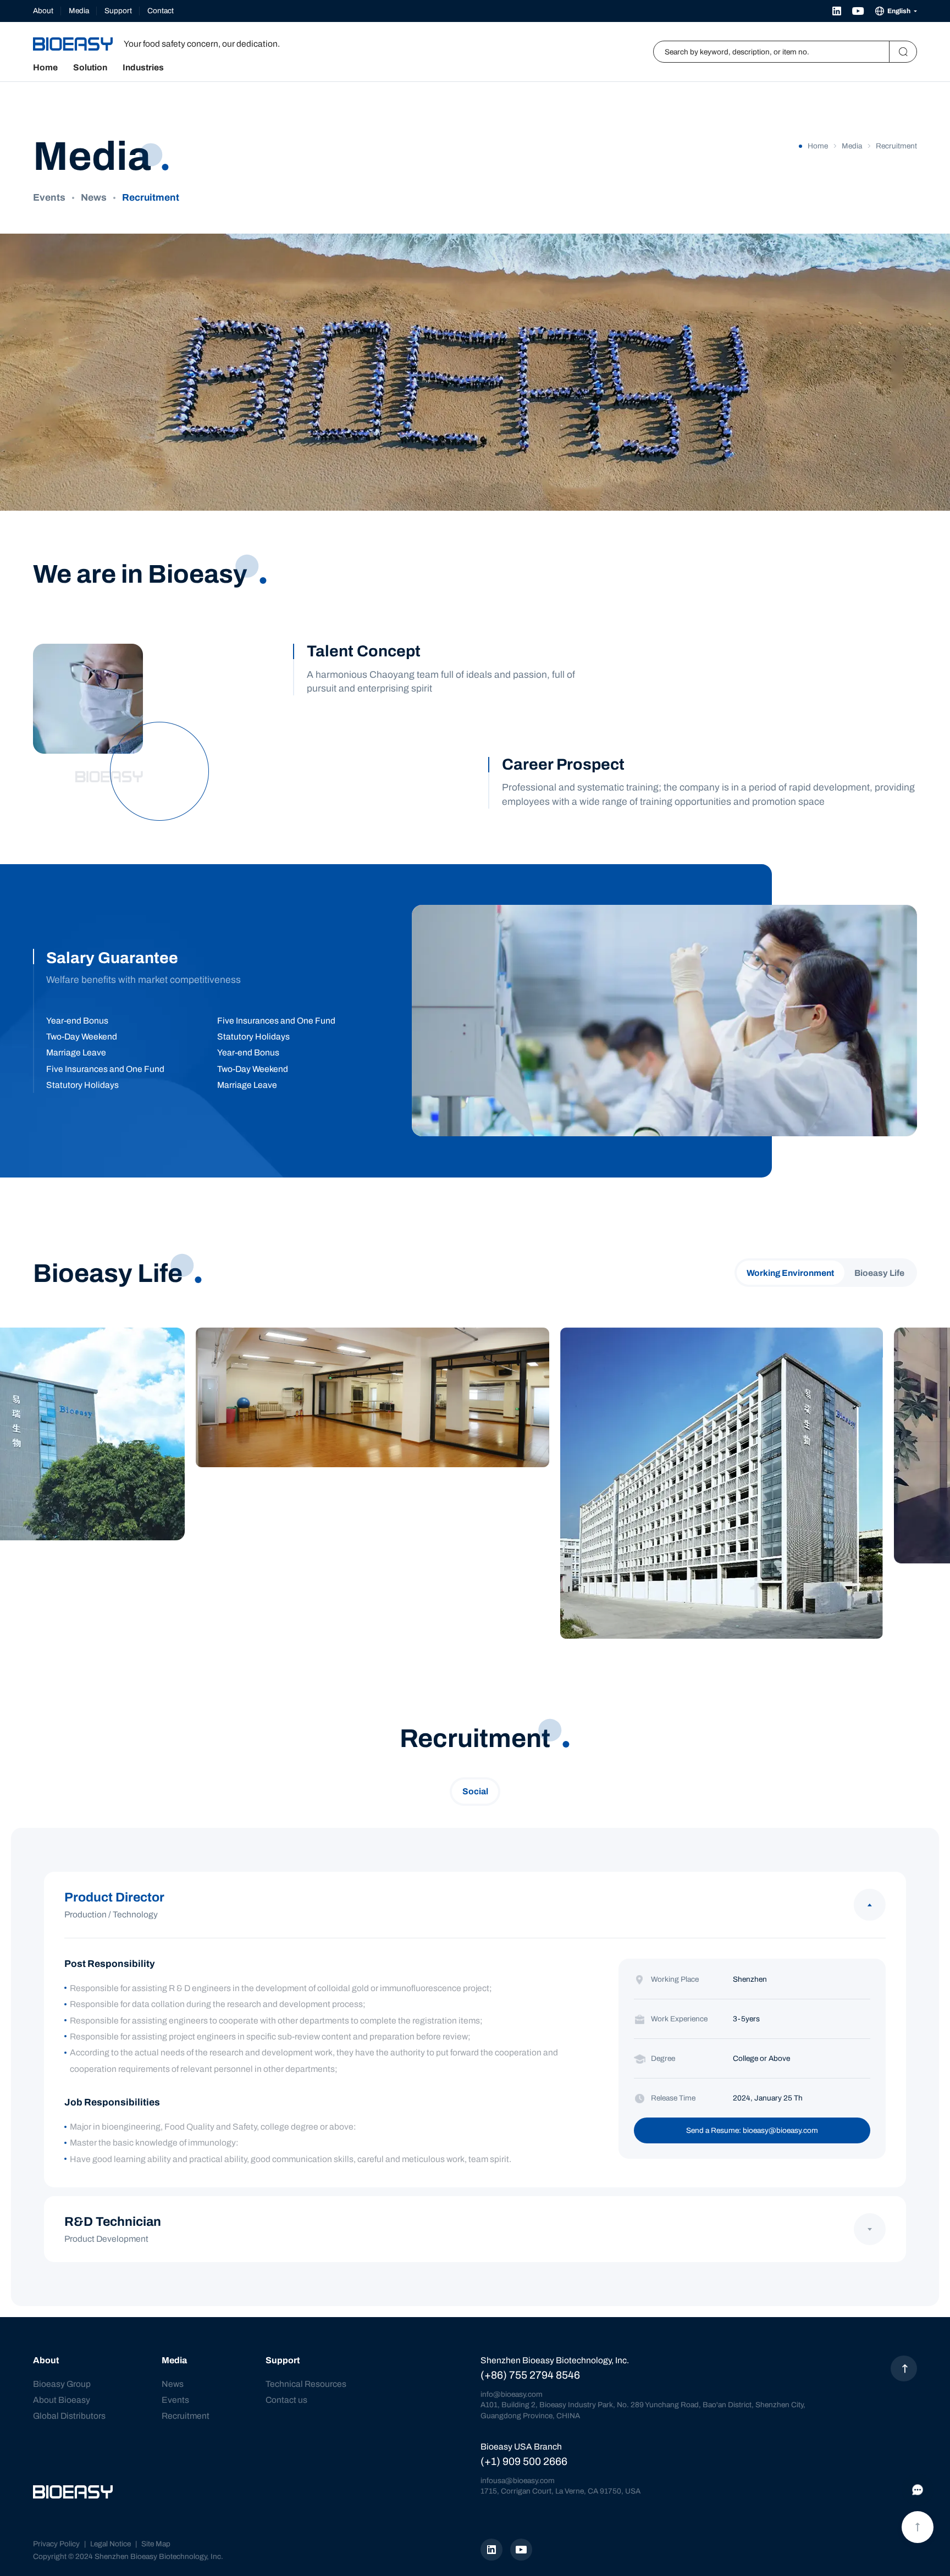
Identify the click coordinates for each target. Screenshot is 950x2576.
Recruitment (151, 198)
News (94, 198)
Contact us (286, 2400)
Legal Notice (111, 2544)
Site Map (156, 2544)
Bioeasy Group (62, 2384)
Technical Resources (306, 2384)
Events (49, 198)
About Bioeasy (62, 2400)
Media (79, 11)
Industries (143, 68)
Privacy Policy (56, 2544)
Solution (90, 68)
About (43, 11)
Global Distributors (69, 2416)
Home (45, 68)
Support (118, 11)
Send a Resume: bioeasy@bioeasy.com (752, 2130)
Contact (161, 11)
